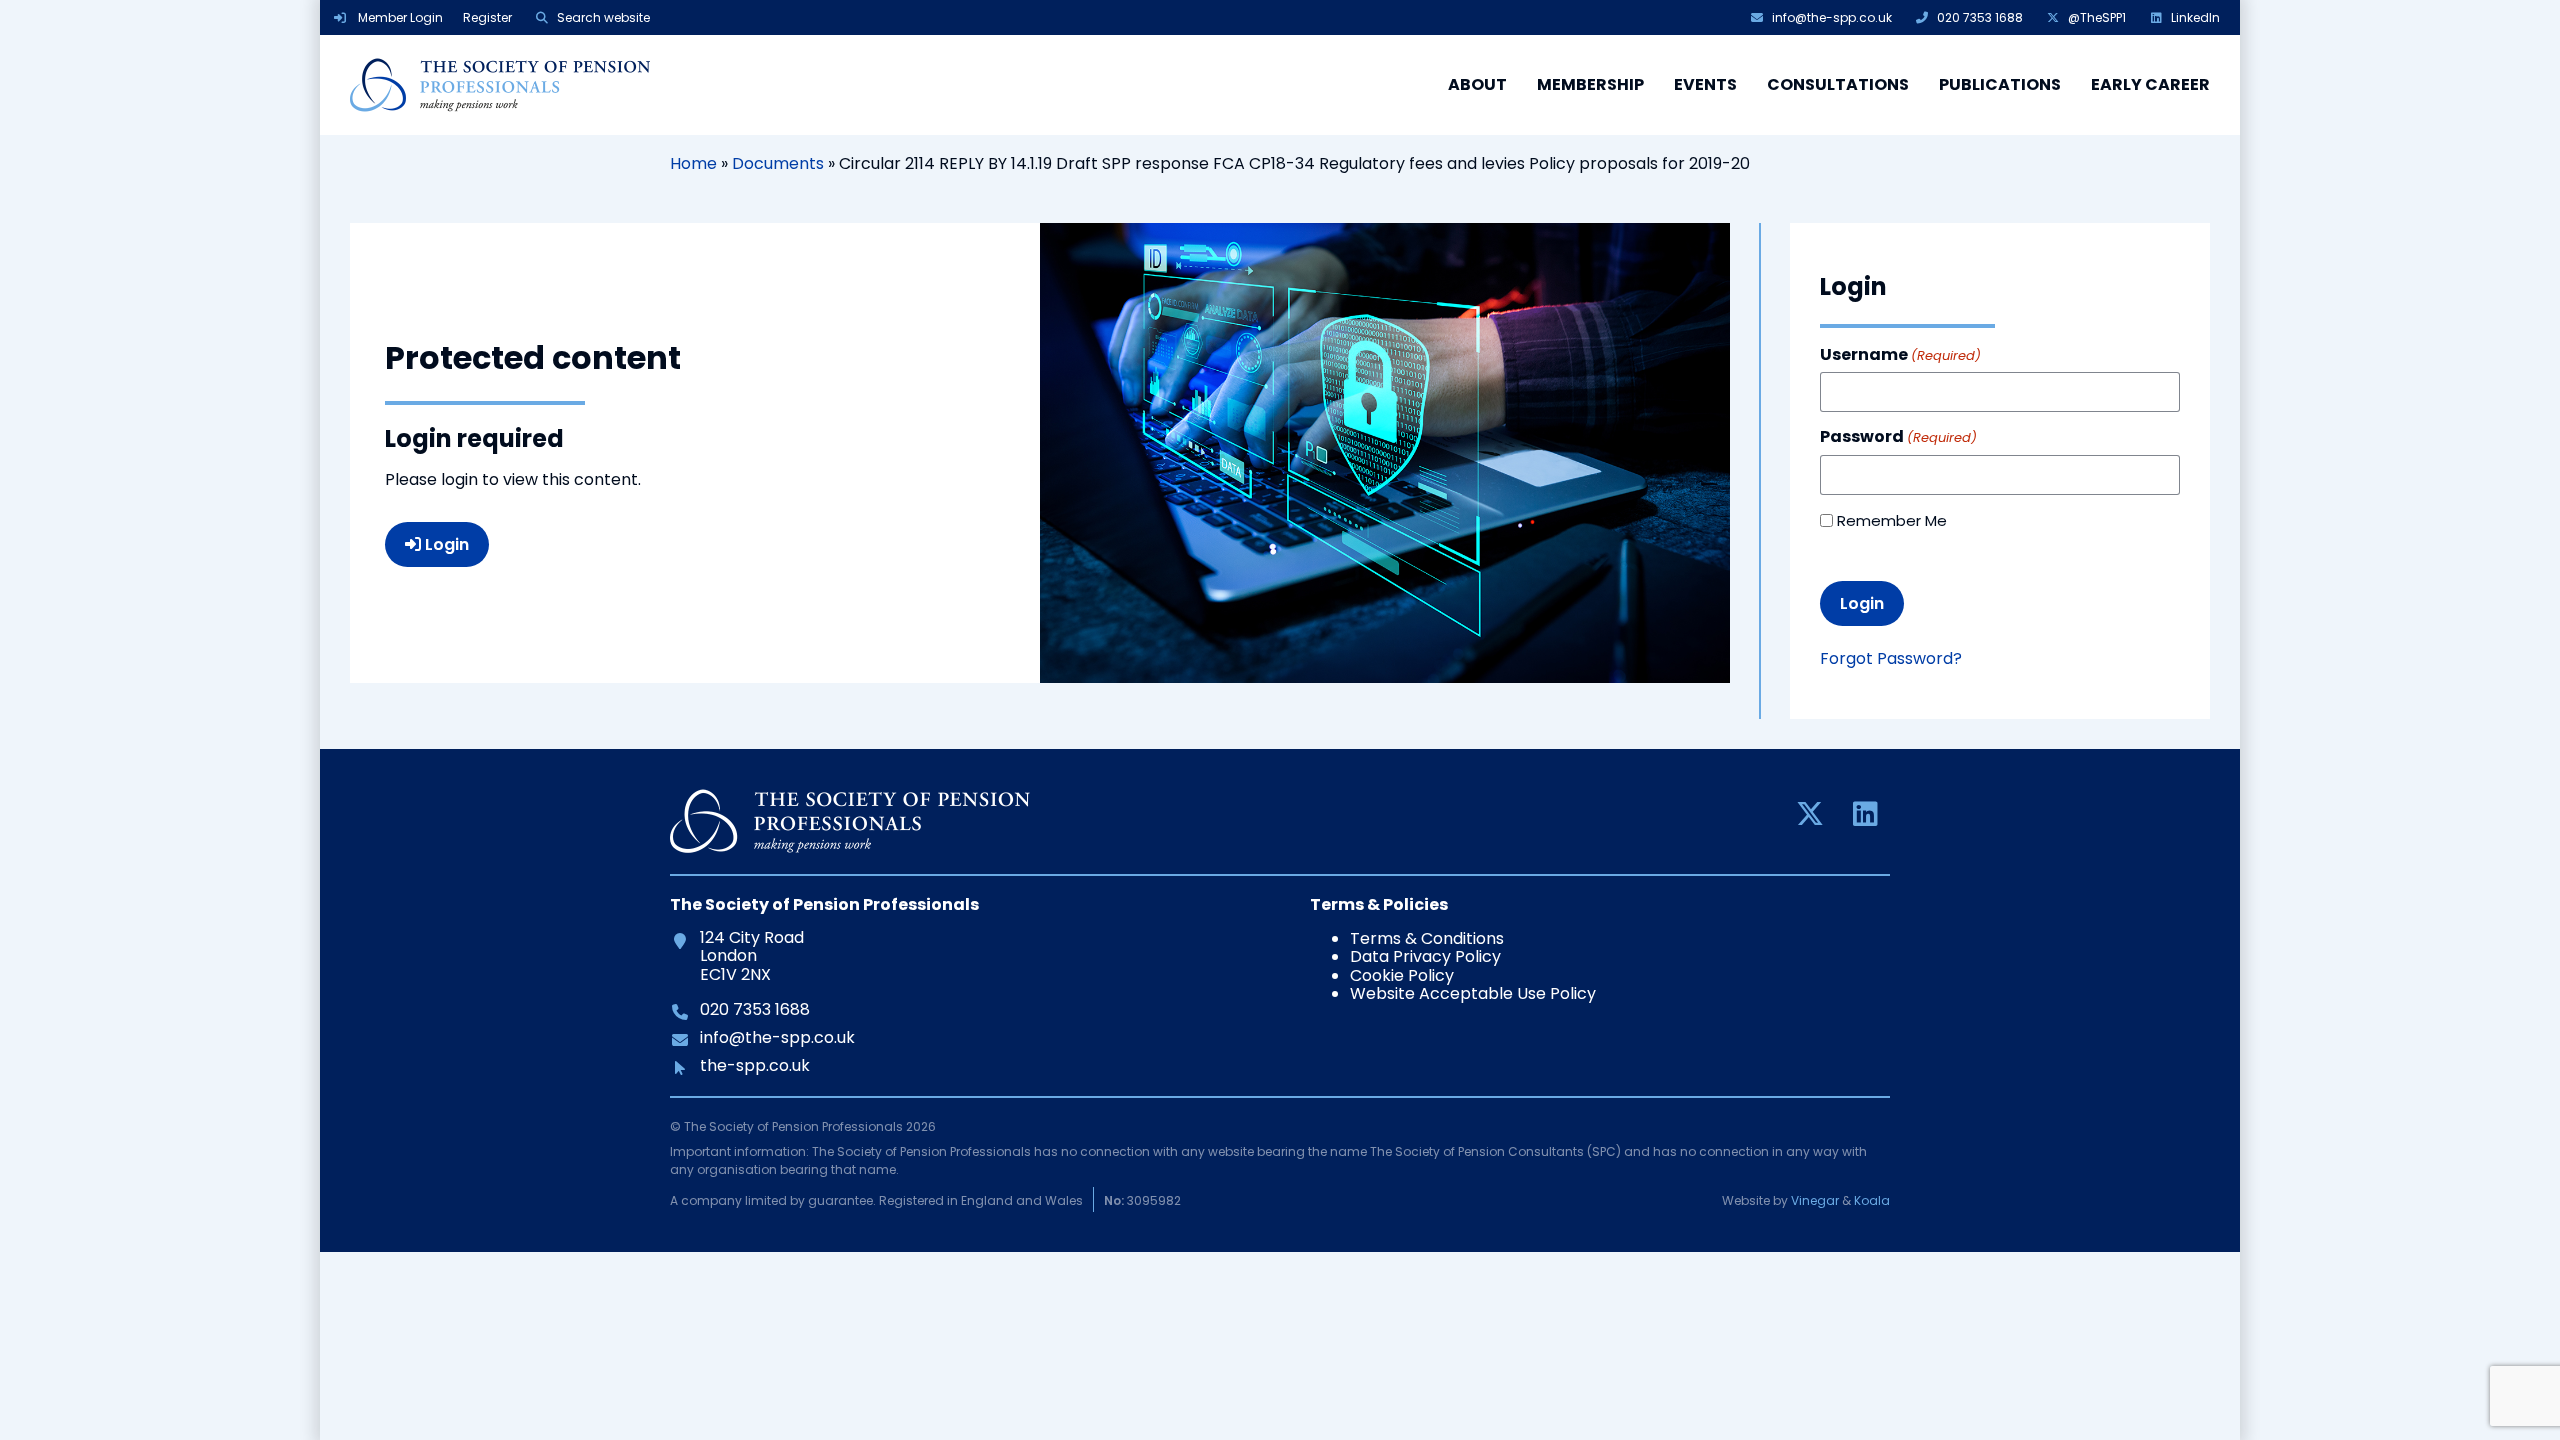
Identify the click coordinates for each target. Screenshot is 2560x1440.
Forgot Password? (1891, 658)
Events (1705, 84)
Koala (1872, 1200)
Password (1898, 437)
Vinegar (1815, 1200)
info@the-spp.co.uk (777, 1038)
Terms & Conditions (1427, 938)
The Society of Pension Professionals (500, 85)
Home (693, 163)
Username (1900, 355)
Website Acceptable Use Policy (1473, 993)
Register (487, 17)
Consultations (1838, 84)
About (1477, 84)
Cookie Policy (1402, 975)
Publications (2000, 84)
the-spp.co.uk (754, 1066)
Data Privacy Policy (1425, 956)
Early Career (2150, 84)
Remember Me (1892, 520)
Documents (778, 163)
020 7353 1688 (754, 1010)
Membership (1590, 84)
